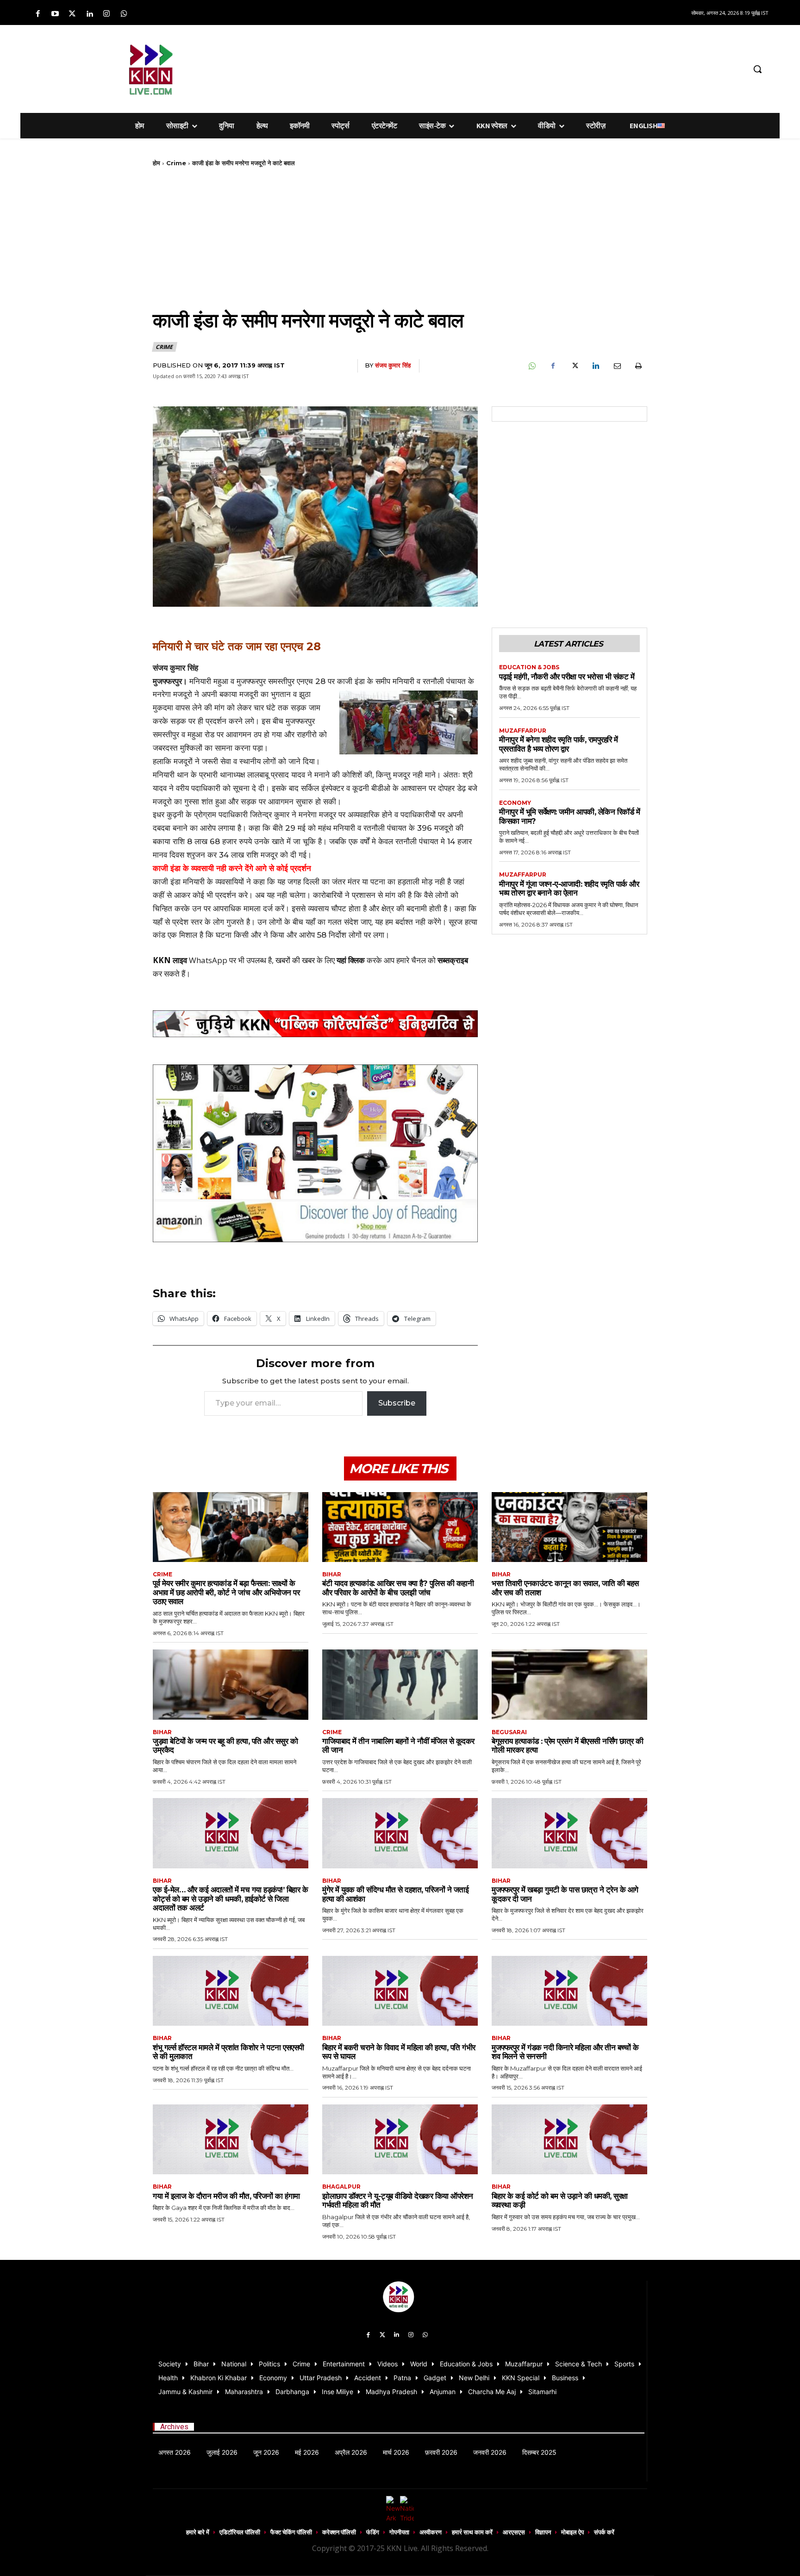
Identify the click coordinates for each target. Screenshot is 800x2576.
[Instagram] (107, 14)
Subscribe (397, 1403)
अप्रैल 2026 (351, 2452)
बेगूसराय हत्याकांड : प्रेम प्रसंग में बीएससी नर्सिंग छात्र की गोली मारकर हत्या (568, 1746)
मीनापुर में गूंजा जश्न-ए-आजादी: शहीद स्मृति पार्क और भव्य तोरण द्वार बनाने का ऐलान (569, 889)
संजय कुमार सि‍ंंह (393, 365)
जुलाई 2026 (222, 2452)
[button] (757, 69)
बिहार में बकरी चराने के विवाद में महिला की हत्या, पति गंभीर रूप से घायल (399, 2052)
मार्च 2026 (396, 2452)
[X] (574, 366)
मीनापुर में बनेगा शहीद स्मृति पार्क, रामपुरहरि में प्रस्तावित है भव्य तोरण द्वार (559, 744)
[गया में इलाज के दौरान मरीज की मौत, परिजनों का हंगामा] (231, 2139)
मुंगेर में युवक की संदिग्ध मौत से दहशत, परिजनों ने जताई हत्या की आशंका (395, 1894)
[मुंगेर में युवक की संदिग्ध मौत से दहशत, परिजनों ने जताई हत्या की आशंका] (400, 1833)
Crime (176, 163)
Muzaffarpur (523, 731)
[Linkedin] (90, 14)
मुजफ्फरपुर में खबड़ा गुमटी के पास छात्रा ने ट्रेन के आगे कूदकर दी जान (565, 1894)
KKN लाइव (170, 960)
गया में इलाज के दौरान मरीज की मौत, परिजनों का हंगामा (226, 2196)
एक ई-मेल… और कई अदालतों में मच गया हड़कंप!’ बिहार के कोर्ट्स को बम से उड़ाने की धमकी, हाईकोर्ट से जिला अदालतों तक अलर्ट (230, 1899)
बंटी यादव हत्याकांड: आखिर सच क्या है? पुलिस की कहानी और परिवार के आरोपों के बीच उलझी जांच (398, 1588)
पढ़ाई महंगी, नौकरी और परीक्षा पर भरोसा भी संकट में (567, 677)
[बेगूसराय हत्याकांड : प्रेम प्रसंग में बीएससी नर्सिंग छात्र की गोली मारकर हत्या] (569, 1684)
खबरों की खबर (295, 960)
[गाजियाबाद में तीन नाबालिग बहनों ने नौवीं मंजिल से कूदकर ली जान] (400, 1684)
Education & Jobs (529, 667)
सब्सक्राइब (453, 960)
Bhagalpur (341, 2187)
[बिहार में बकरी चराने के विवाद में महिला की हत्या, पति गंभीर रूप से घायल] (400, 1991)
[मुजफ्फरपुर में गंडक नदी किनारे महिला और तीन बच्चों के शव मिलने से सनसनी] (569, 1991)
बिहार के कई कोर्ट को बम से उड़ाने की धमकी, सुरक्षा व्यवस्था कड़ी (560, 2201)
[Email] (617, 366)
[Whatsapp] (124, 14)
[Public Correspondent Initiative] (315, 1024)
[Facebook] (38, 14)
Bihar (332, 1574)
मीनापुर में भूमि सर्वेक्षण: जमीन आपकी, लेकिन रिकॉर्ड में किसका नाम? (569, 816)
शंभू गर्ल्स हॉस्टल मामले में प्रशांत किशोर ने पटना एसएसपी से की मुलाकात (228, 2052)
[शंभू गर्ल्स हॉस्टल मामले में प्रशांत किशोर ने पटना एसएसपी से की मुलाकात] (231, 1991)
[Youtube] (55, 14)
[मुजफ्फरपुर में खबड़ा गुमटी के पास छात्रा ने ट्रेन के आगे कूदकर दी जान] (569, 1833)
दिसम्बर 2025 (539, 2452)
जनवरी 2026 (490, 2452)
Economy (515, 803)
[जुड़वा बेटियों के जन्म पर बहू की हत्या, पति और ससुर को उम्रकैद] (231, 1684)
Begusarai (509, 1732)
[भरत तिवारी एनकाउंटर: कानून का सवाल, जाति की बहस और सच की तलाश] (569, 1527)
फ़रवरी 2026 (441, 2452)
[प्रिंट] (638, 366)
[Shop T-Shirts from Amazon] (315, 1154)
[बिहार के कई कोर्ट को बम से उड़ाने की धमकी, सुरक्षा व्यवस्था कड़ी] (569, 2139)
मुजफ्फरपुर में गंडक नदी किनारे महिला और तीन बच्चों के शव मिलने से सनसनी (565, 2052)
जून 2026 (266, 2452)
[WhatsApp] (531, 366)
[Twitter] (72, 14)
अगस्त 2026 (175, 2452)
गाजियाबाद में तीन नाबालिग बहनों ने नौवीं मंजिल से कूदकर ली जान (398, 1746)
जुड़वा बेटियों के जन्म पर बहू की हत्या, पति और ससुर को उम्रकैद (225, 1746)
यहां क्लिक (351, 960)
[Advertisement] (449, 68)
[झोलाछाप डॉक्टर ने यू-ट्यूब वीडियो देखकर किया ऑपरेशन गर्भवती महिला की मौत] (400, 2139)
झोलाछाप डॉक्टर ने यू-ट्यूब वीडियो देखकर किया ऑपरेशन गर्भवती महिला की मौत (398, 2201)
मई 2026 (307, 2452)
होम (156, 163)
